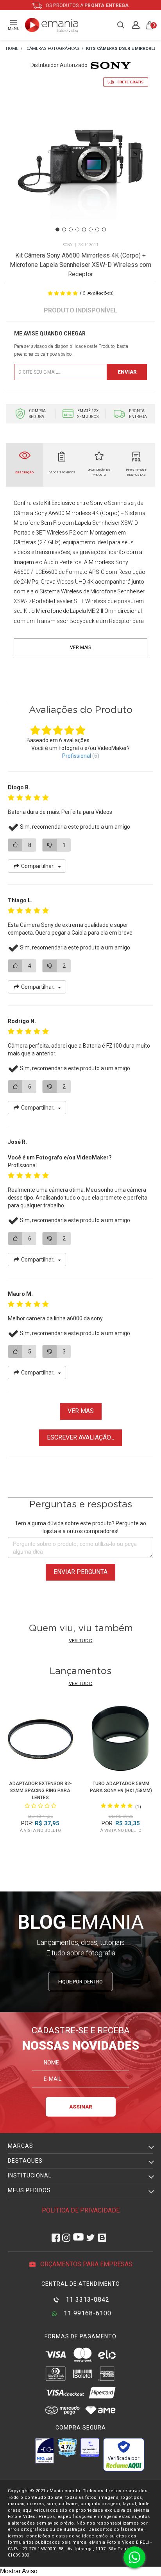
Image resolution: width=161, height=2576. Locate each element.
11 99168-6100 (87, 2313)
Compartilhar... (39, 866)
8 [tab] (104, 229)
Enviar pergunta (80, 1572)
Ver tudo (81, 1641)
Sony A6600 (49, 513)
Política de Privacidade (81, 2210)
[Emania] (52, 25)
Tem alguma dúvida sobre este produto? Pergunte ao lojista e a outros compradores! (80, 1527)
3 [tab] (71, 229)
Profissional (77, 756)
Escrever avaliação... (80, 1437)
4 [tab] (77, 229)
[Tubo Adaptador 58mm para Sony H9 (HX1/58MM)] (121, 1740)
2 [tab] (64, 229)
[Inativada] (45, 2451)
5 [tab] (84, 229)
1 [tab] (57, 229)
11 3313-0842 (87, 2300)
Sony (68, 245)
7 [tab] (97, 229)
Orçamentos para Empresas (86, 2264)
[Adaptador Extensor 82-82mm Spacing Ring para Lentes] (40, 1740)
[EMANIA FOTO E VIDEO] (12, 49)
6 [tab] (91, 229)
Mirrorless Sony (108, 562)
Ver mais (80, 648)
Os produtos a (87, 5)
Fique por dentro (80, 1982)
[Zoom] (80, 167)
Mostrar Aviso (19, 2571)
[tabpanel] (80, 168)
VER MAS (81, 1411)
